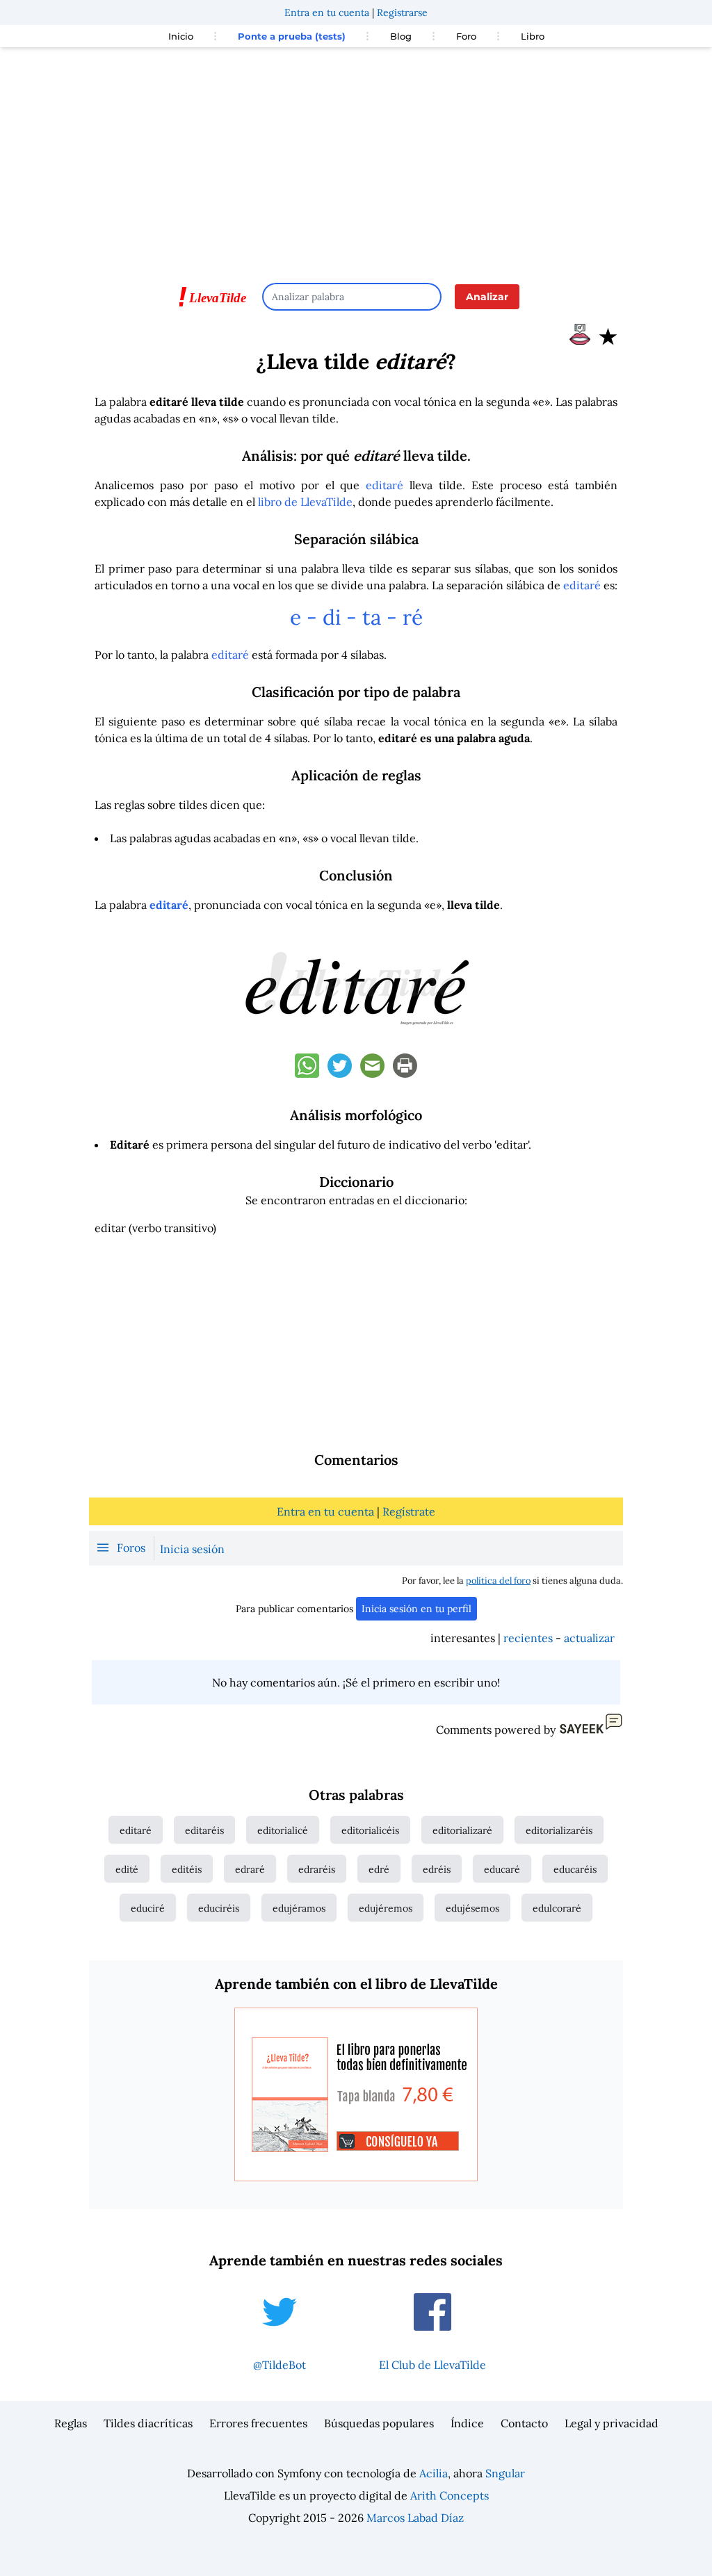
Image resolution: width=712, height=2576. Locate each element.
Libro (533, 36)
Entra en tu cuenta (327, 13)
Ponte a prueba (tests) (292, 36)
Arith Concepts (450, 2495)
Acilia (434, 2473)
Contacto (524, 2423)
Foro (466, 36)
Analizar (487, 297)
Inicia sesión (192, 1549)
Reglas (71, 2423)
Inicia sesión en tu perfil (416, 1609)
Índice (467, 2423)
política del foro (498, 1581)
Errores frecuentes (258, 2423)
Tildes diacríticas (148, 2423)
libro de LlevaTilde (305, 502)
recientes (528, 1638)
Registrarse (402, 13)
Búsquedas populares (379, 2423)
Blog (401, 36)
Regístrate (409, 1511)
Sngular (505, 2473)
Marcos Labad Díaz (415, 2518)
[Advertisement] (356, 158)
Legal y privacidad (612, 2423)
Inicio (181, 36)
